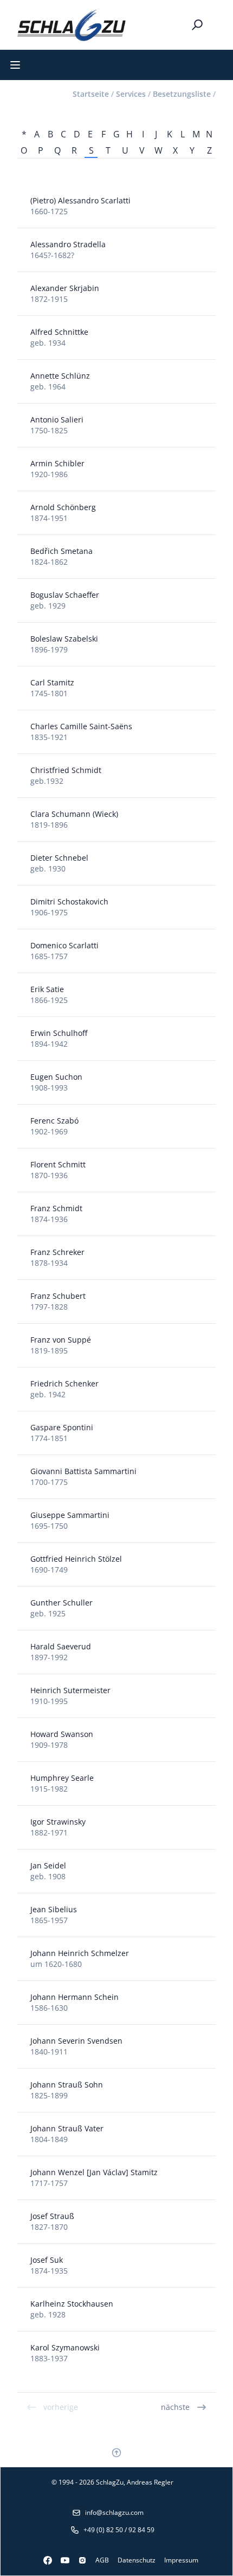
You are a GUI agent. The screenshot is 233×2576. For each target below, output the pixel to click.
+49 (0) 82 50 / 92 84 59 (119, 2530)
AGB (102, 2560)
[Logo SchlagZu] (72, 25)
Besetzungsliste (182, 94)
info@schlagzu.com (114, 2512)
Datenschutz (137, 2560)
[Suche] (197, 25)
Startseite (91, 94)
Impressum (181, 2560)
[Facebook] (43, 2560)
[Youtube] (61, 2560)
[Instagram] (78, 2560)
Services (131, 94)
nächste (175, 2407)
